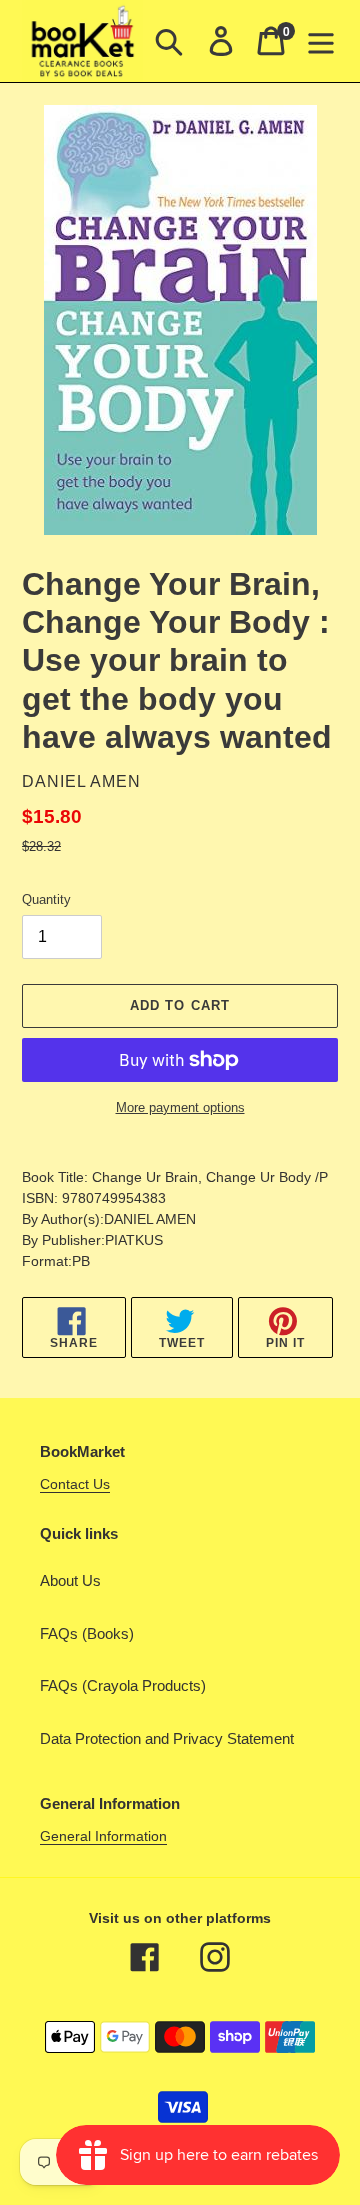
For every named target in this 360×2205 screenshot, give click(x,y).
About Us (70, 1580)
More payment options (180, 1107)
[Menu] (321, 41)
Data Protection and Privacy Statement (167, 1738)
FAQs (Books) (87, 1633)
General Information (103, 1836)
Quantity (46, 899)
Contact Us (75, 1484)
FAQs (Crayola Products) (123, 1685)
